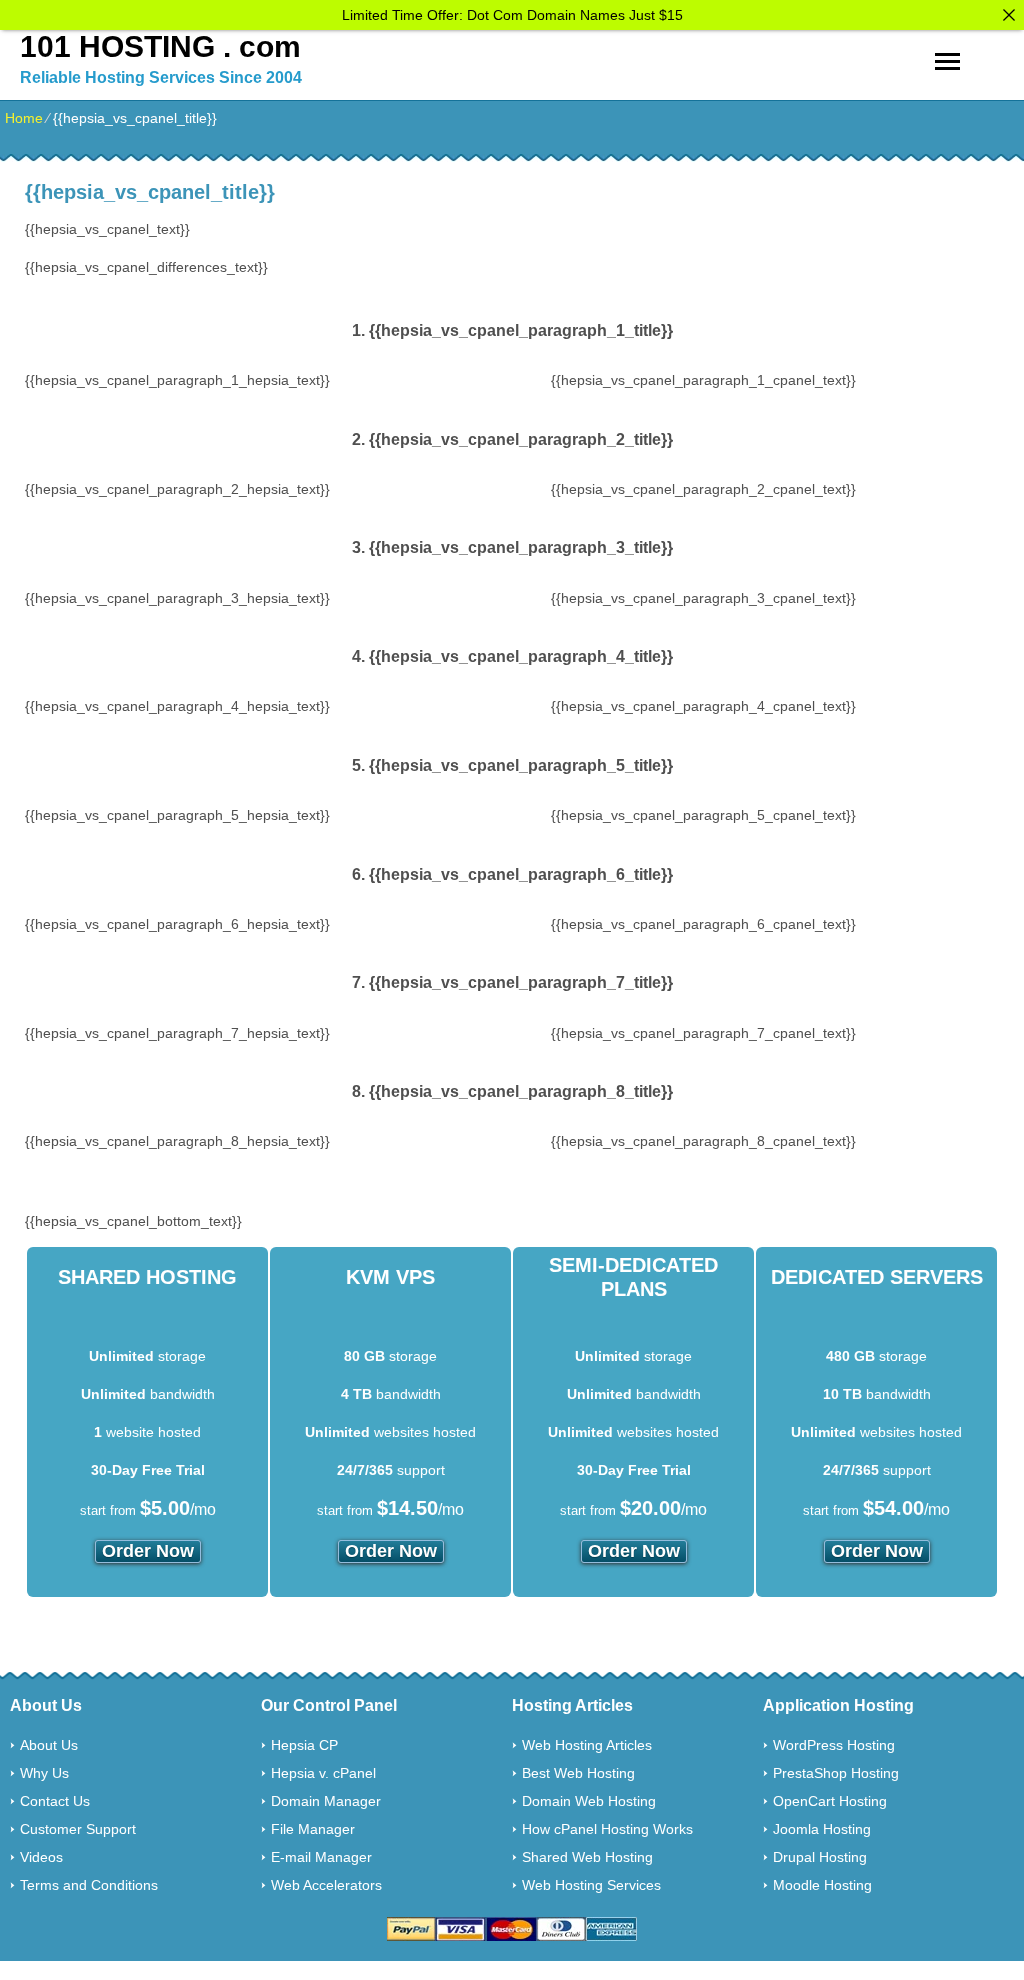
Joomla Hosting (822, 1829)
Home (24, 118)
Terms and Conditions (89, 1885)
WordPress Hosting (834, 1745)
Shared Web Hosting (587, 1857)
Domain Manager (326, 1801)
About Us (49, 1745)
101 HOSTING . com (160, 46)
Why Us (44, 1773)
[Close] (1009, 15)
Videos (41, 1857)
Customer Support (78, 1829)
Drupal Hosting (820, 1857)
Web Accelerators (326, 1885)
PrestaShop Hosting (836, 1773)
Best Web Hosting (578, 1773)
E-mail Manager (321, 1857)
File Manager (313, 1829)
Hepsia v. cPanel (323, 1773)
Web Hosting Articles (587, 1745)
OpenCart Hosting (830, 1801)
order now (148, 1551)
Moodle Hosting (822, 1885)
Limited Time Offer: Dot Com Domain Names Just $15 (512, 15)
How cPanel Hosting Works (607, 1829)
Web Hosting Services (591, 1885)
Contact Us (55, 1801)
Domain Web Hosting (589, 1801)
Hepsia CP (304, 1745)
